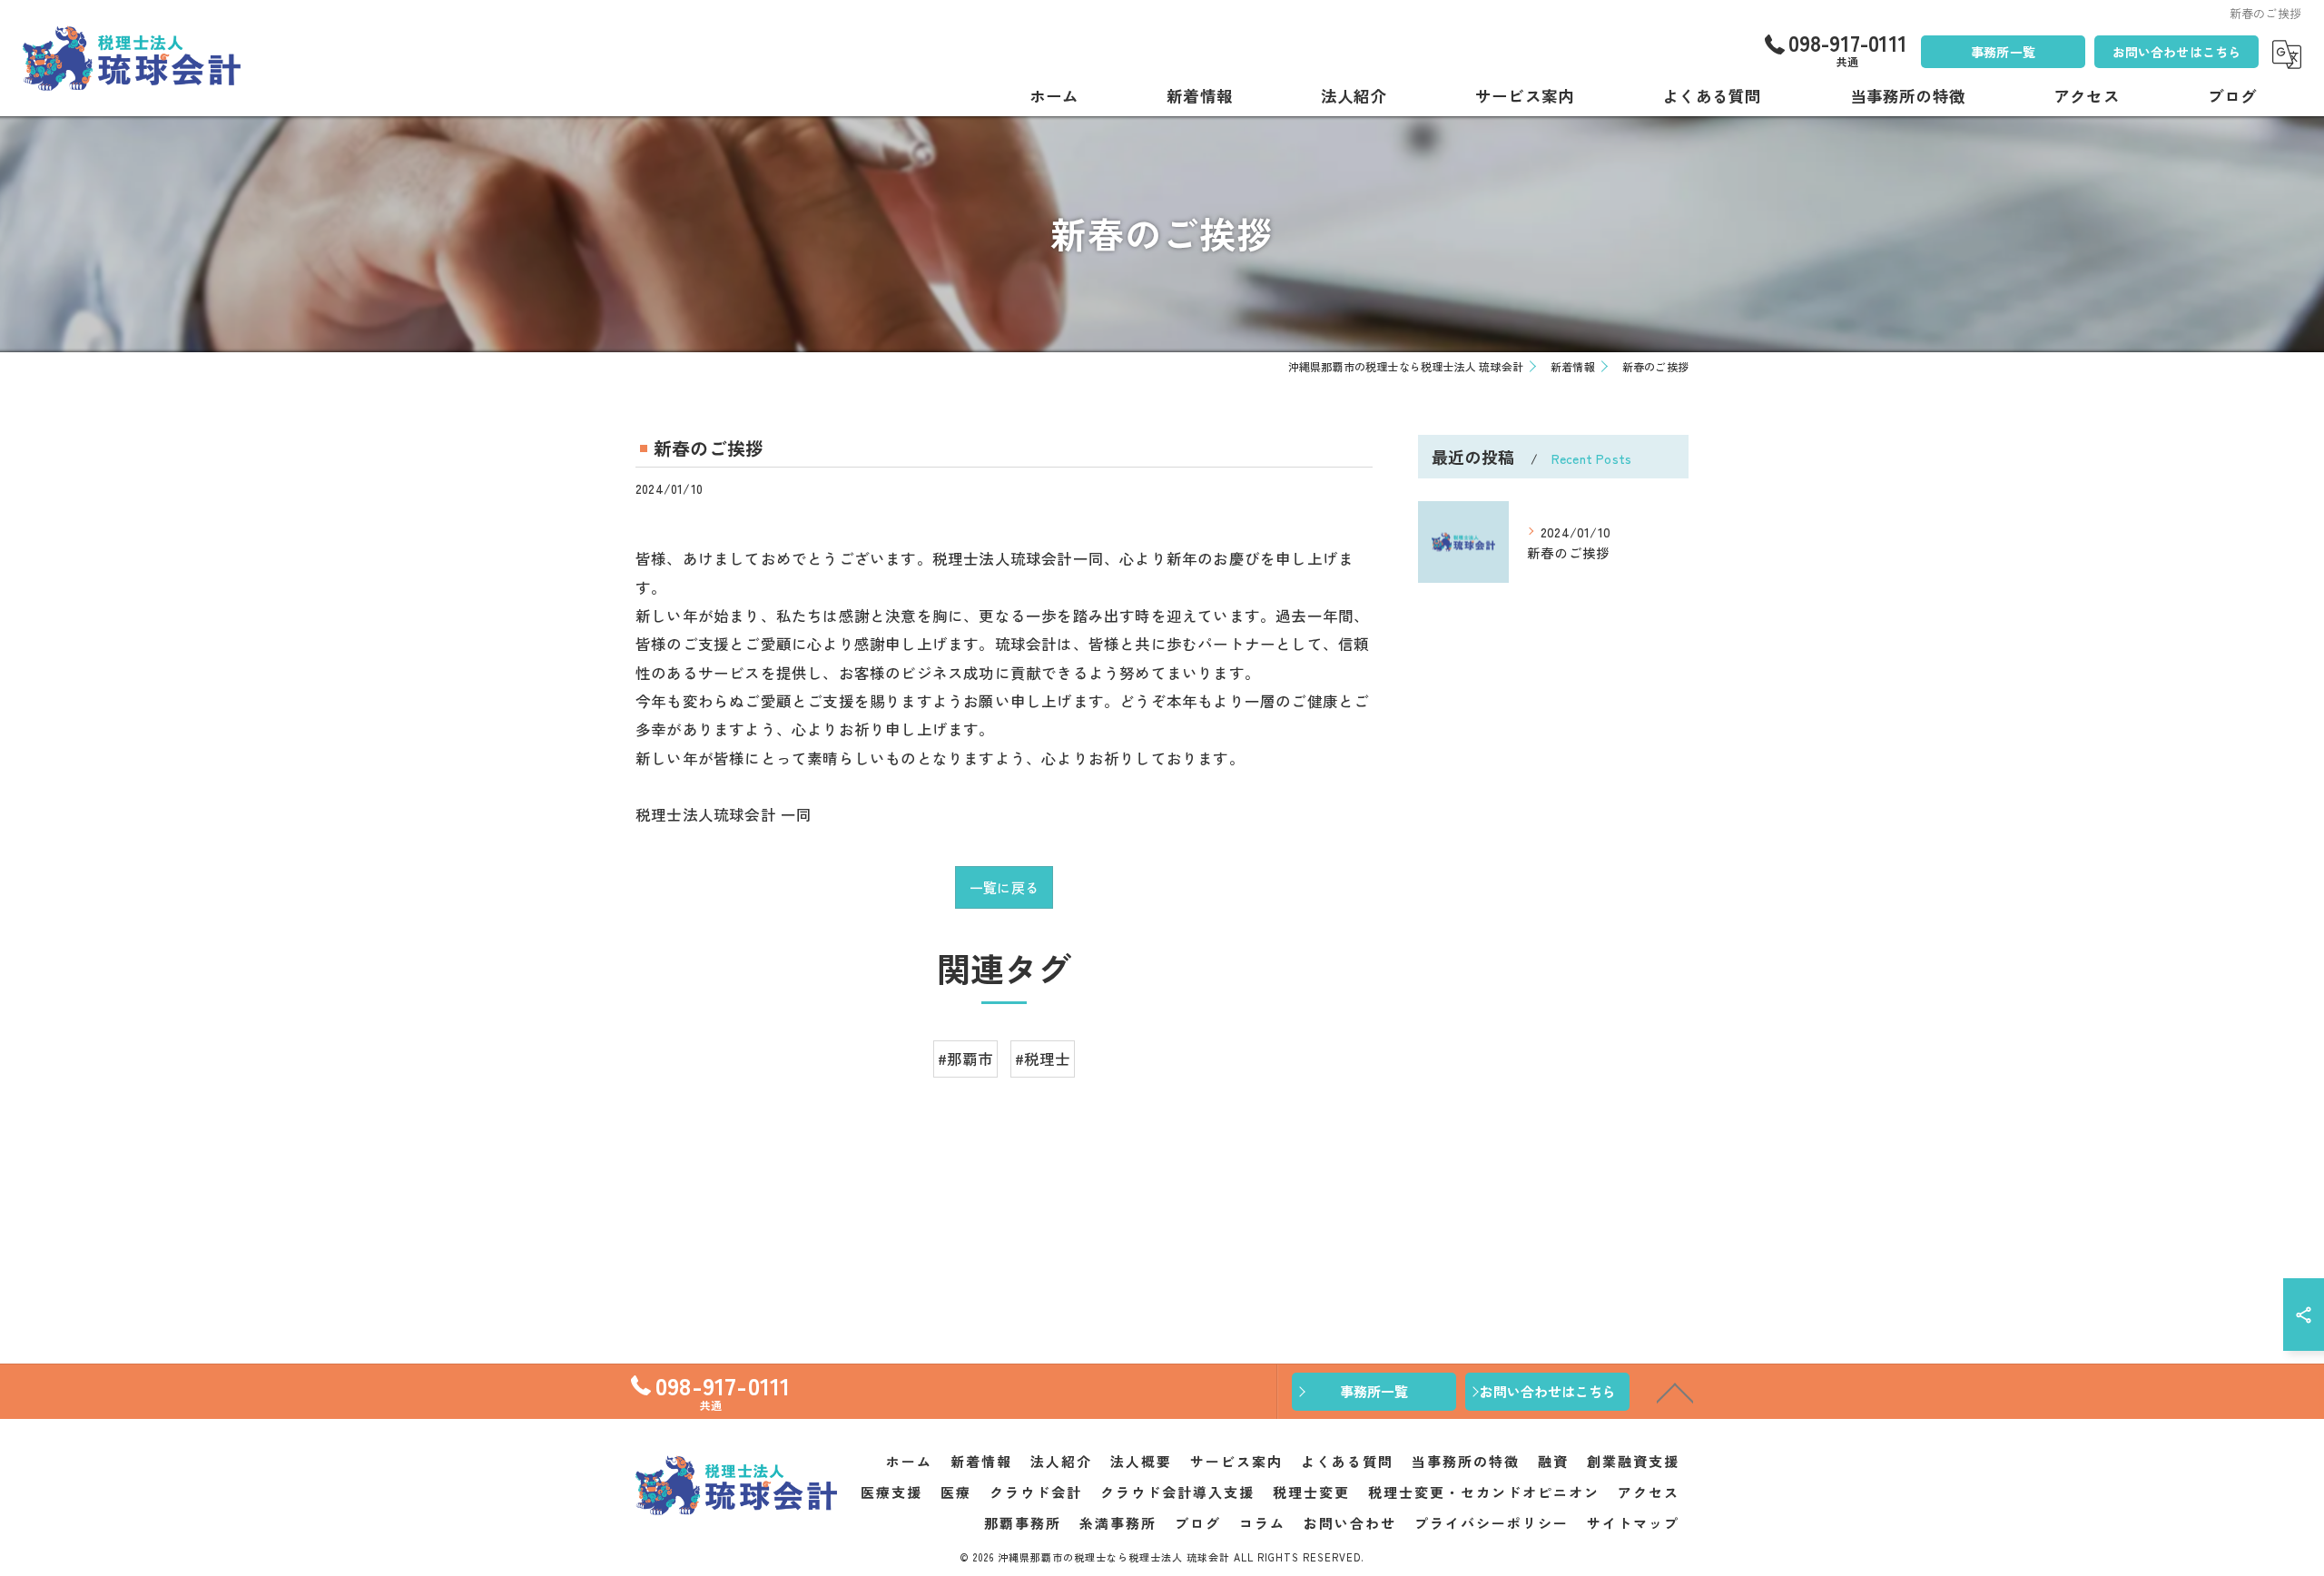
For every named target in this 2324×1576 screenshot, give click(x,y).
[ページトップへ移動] (1675, 1392)
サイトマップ (1633, 1523)
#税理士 (1043, 1059)
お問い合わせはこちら (2177, 52)
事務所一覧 (2003, 52)
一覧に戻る (1004, 887)
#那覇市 (966, 1059)
